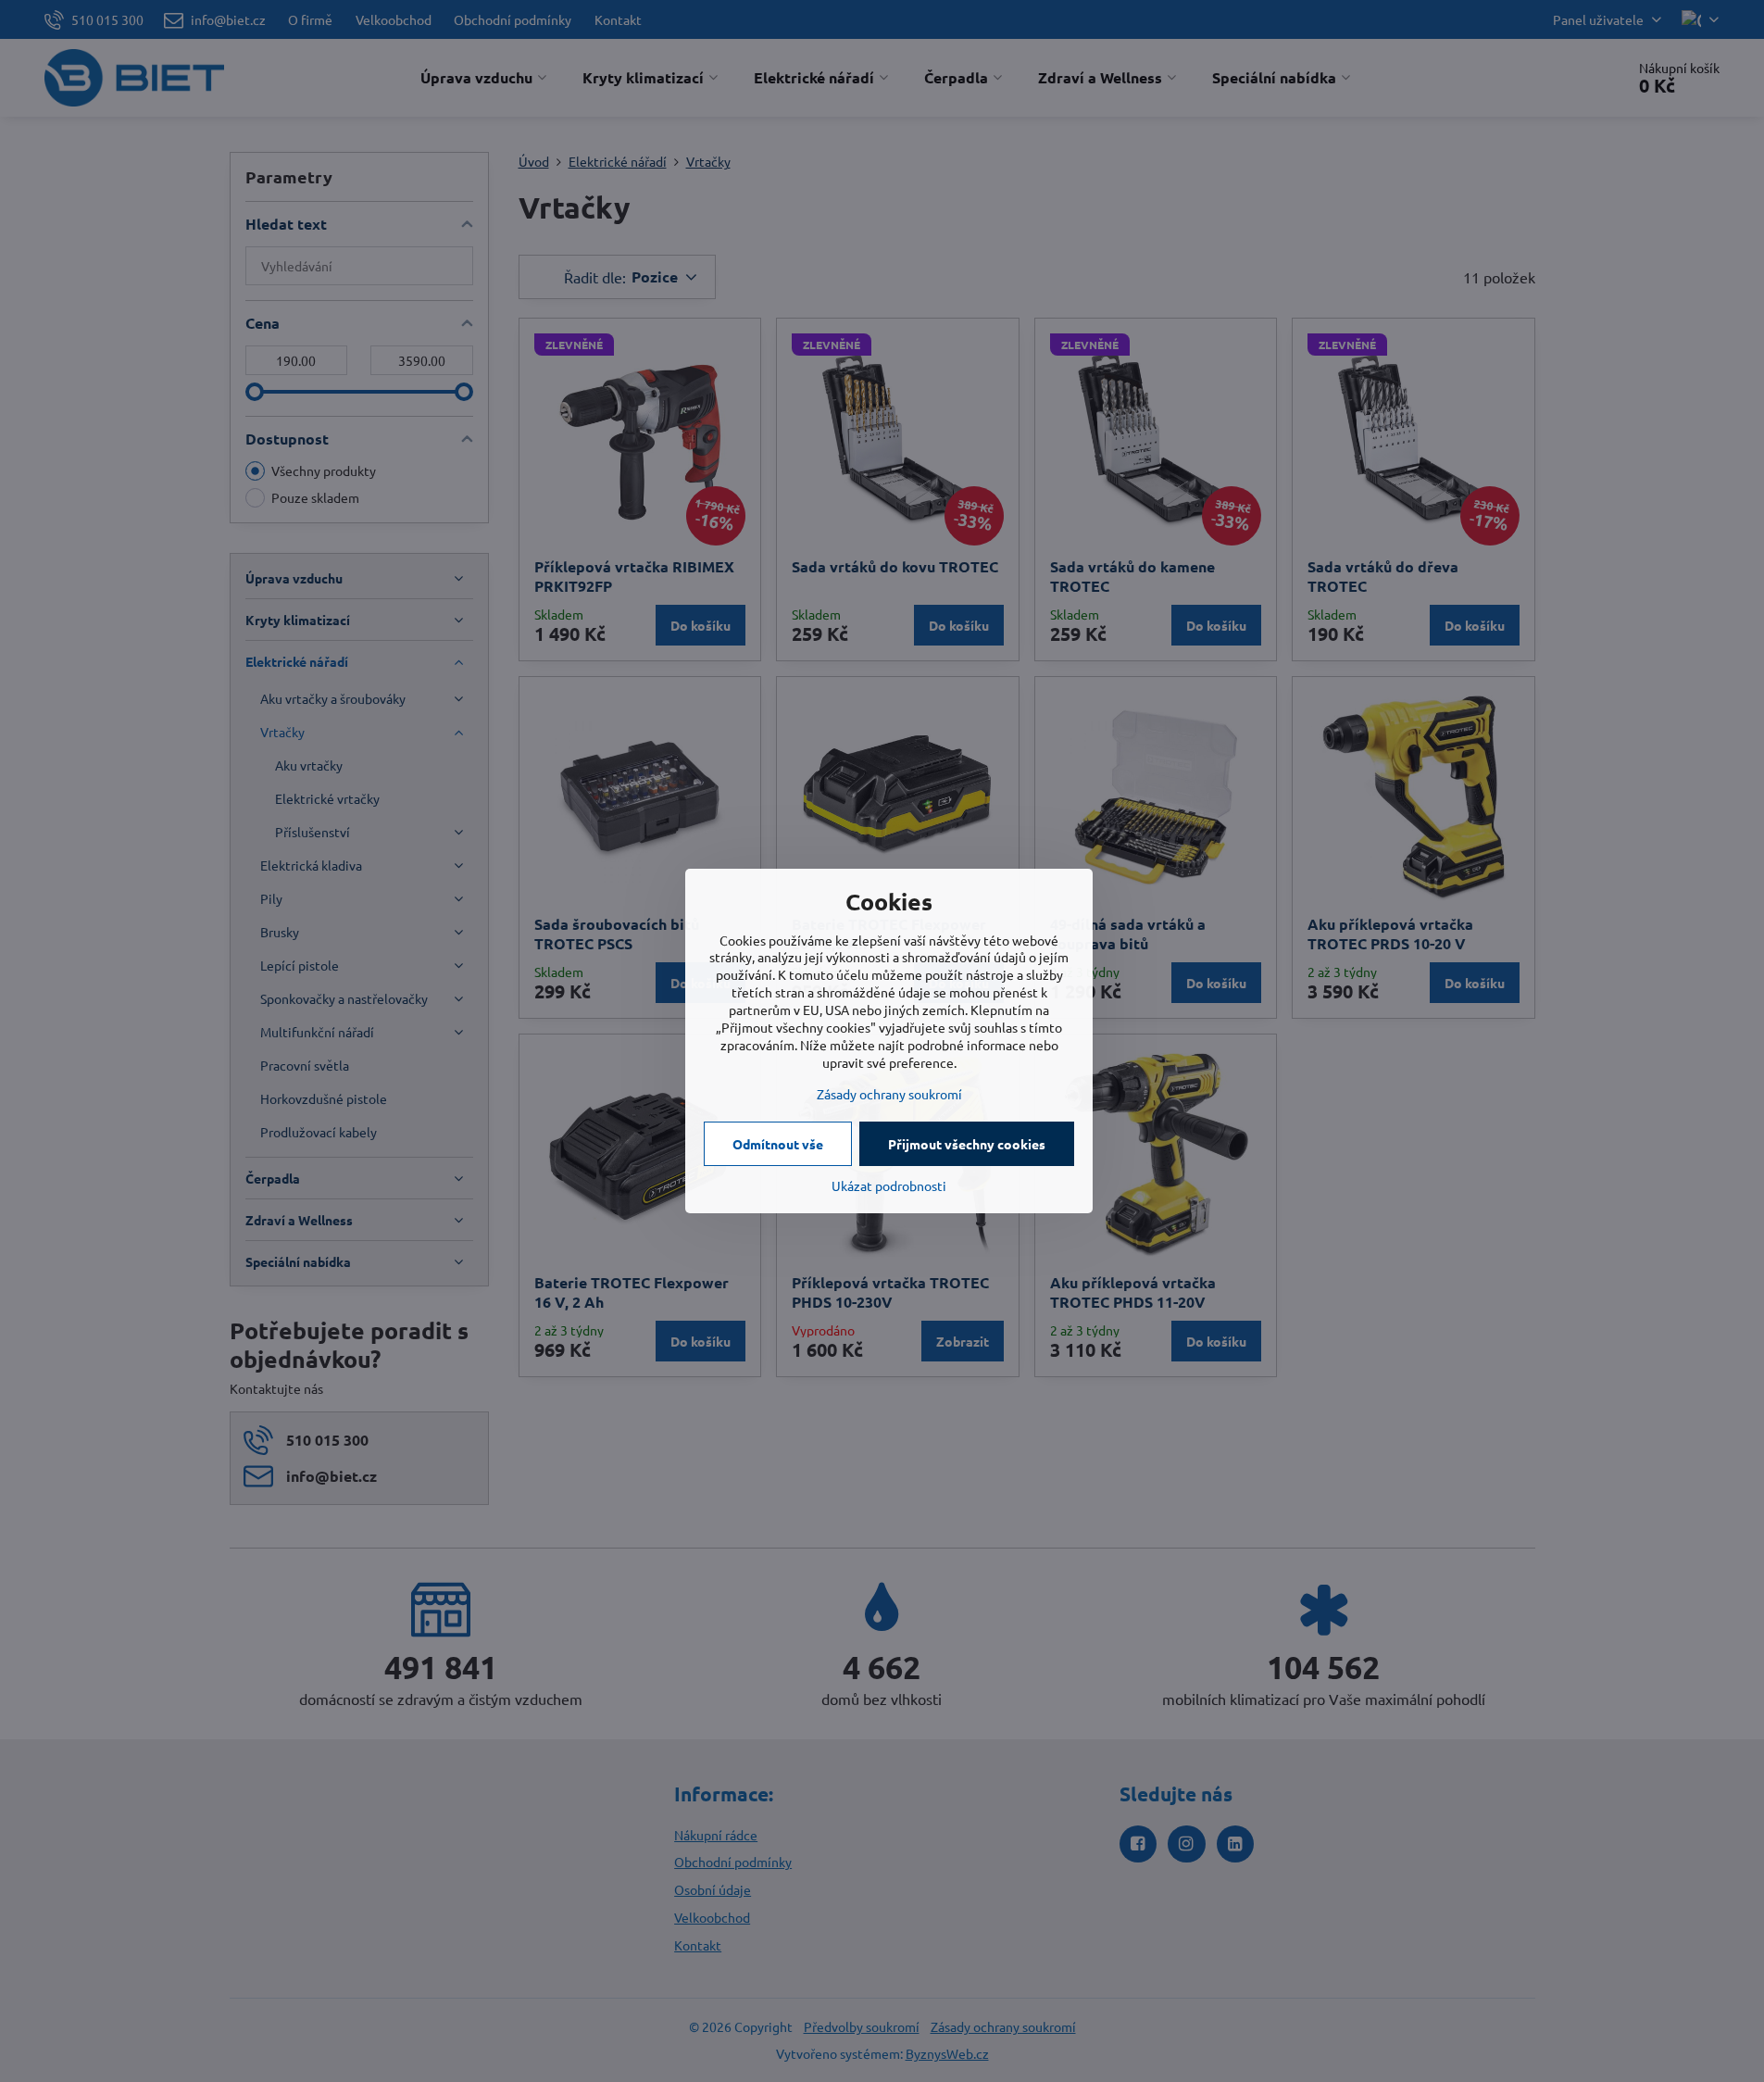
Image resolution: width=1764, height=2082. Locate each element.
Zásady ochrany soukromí (889, 1094)
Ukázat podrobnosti (889, 1185)
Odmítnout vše (778, 1144)
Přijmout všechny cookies (967, 1144)
